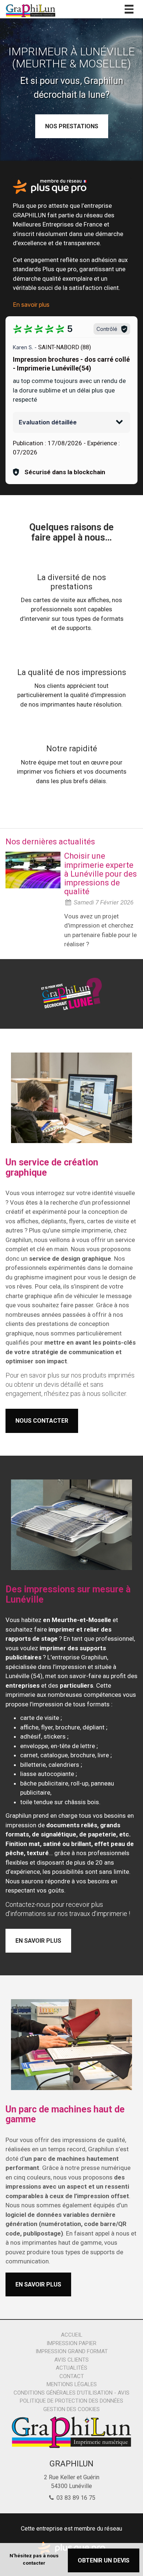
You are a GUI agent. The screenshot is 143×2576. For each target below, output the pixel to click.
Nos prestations (72, 126)
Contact (72, 2376)
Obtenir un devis (104, 2560)
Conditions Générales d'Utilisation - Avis (71, 2393)
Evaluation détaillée (48, 422)
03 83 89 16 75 (75, 2498)
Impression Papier (71, 2343)
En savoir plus (31, 305)
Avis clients (71, 2360)
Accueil (72, 2335)
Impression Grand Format (72, 2351)
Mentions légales (72, 2384)
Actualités (71, 2368)
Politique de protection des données (71, 2401)
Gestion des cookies (71, 2409)
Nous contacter (42, 1421)
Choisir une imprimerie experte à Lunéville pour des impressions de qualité (100, 874)
